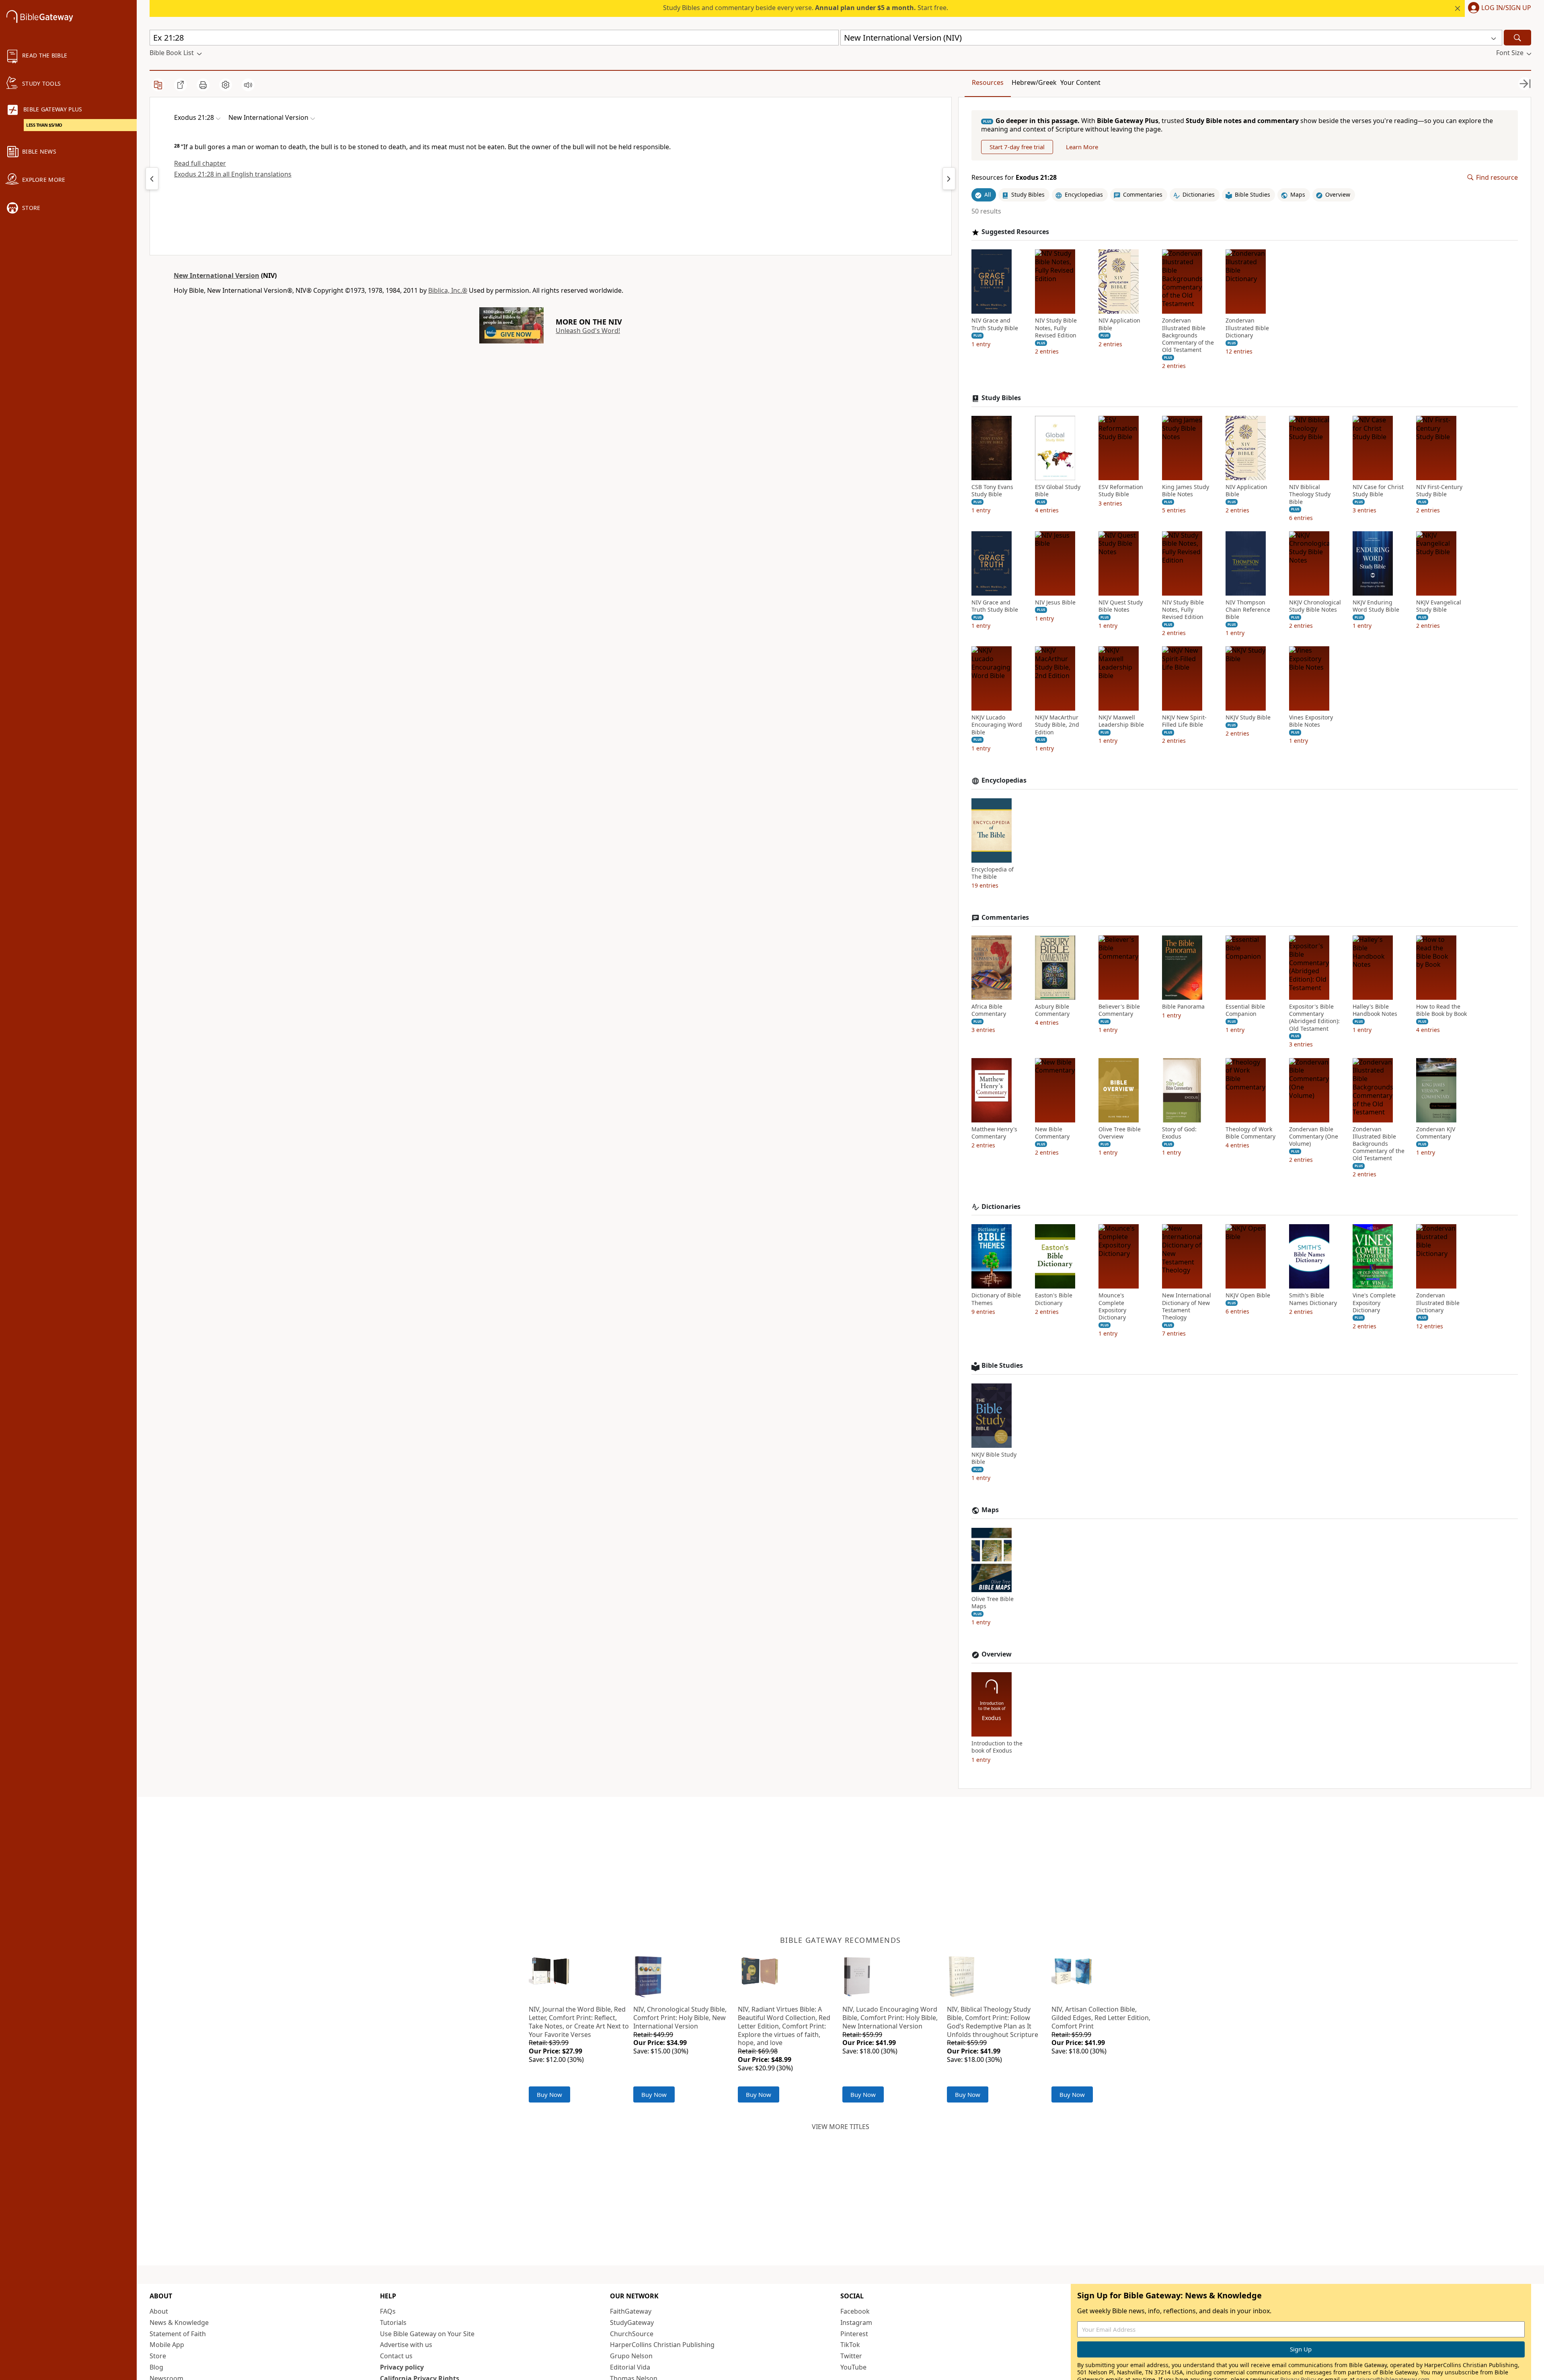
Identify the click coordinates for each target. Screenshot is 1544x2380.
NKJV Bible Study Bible (994, 1458)
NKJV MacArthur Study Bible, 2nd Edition (1057, 725)
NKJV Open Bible (1248, 1295)
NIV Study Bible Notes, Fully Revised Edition (1056, 328)
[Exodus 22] (949, 179)
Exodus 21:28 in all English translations (233, 174)
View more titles (841, 2127)
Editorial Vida (630, 2367)
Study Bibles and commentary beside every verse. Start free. (806, 8)
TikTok (850, 2345)
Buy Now (549, 2094)
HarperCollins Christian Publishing (662, 2345)
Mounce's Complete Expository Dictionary (1112, 1306)
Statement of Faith (178, 2334)
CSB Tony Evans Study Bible (992, 491)
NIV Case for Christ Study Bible (1378, 491)
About (159, 2311)
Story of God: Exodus (1179, 1133)
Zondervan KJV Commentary (1436, 1133)
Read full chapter (200, 163)
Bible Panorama (1183, 1007)
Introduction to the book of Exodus (997, 1747)
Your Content (1080, 82)
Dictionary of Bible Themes (996, 1299)
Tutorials (393, 2322)
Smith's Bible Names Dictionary (1313, 1299)
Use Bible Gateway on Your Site (427, 2334)
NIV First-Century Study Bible (1439, 491)
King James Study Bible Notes (1186, 491)
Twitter (851, 2356)
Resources (988, 82)
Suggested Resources (1015, 232)
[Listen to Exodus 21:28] (248, 85)
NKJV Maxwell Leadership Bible (1121, 721)
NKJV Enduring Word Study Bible (1376, 606)
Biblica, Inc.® (448, 290)
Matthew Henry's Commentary (994, 1133)
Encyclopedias (1004, 780)
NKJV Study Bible (1248, 717)
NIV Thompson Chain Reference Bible (1248, 610)
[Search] (1517, 38)
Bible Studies (1002, 1366)
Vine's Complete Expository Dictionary (1374, 1303)
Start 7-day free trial (1017, 147)
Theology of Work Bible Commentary (1250, 1133)
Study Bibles (1001, 398)
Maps (990, 1510)
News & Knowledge (179, 2322)
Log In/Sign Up (1506, 8)
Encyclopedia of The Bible (993, 873)
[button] (1498, 8)
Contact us (396, 2356)
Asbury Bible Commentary (1052, 1010)
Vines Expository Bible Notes (1311, 721)
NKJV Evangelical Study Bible (1439, 606)
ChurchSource (632, 2334)
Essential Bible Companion (1245, 1010)
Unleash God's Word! (588, 331)
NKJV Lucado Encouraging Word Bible (997, 725)
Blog (156, 2367)
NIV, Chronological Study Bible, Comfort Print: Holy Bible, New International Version (680, 2018)
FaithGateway (631, 2311)
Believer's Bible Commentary (1119, 1010)
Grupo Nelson (631, 2356)
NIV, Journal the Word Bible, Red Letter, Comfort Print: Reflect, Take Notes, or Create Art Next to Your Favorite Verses (579, 2022)
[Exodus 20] (152, 179)
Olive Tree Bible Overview (1120, 1133)
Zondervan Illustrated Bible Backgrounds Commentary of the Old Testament (1188, 335)
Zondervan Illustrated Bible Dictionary (1247, 328)
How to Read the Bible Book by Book (1441, 1010)
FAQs (388, 2311)
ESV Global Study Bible (1058, 491)
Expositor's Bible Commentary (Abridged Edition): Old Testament (1314, 1018)
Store (158, 2356)
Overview (997, 1654)
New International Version (217, 275)
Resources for (1014, 178)
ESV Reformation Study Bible (1121, 491)
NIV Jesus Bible (1055, 602)
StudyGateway (632, 2322)
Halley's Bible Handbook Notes (1375, 1010)
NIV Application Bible (1119, 324)
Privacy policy (402, 2367)
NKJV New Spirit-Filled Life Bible (1184, 721)
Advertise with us (406, 2345)
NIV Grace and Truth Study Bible (995, 324)
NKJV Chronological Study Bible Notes (1315, 606)
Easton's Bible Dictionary (1054, 1299)
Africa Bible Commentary (989, 1010)
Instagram (856, 2322)
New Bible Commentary (1052, 1133)
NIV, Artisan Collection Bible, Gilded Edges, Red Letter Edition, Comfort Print (1101, 2018)
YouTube (853, 2367)
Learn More (1082, 147)
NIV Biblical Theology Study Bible (1310, 494)
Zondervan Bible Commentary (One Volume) (1314, 1137)
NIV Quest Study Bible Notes (1121, 606)
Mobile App (167, 2345)
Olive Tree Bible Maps (993, 1603)
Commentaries (1005, 918)
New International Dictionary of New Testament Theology (1187, 1306)
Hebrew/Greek (1034, 82)
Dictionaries (1001, 1207)
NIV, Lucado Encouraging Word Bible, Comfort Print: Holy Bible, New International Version (890, 2018)
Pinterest (854, 2334)
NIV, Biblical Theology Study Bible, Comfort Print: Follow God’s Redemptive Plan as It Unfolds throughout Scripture (993, 2022)
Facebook (855, 2311)
